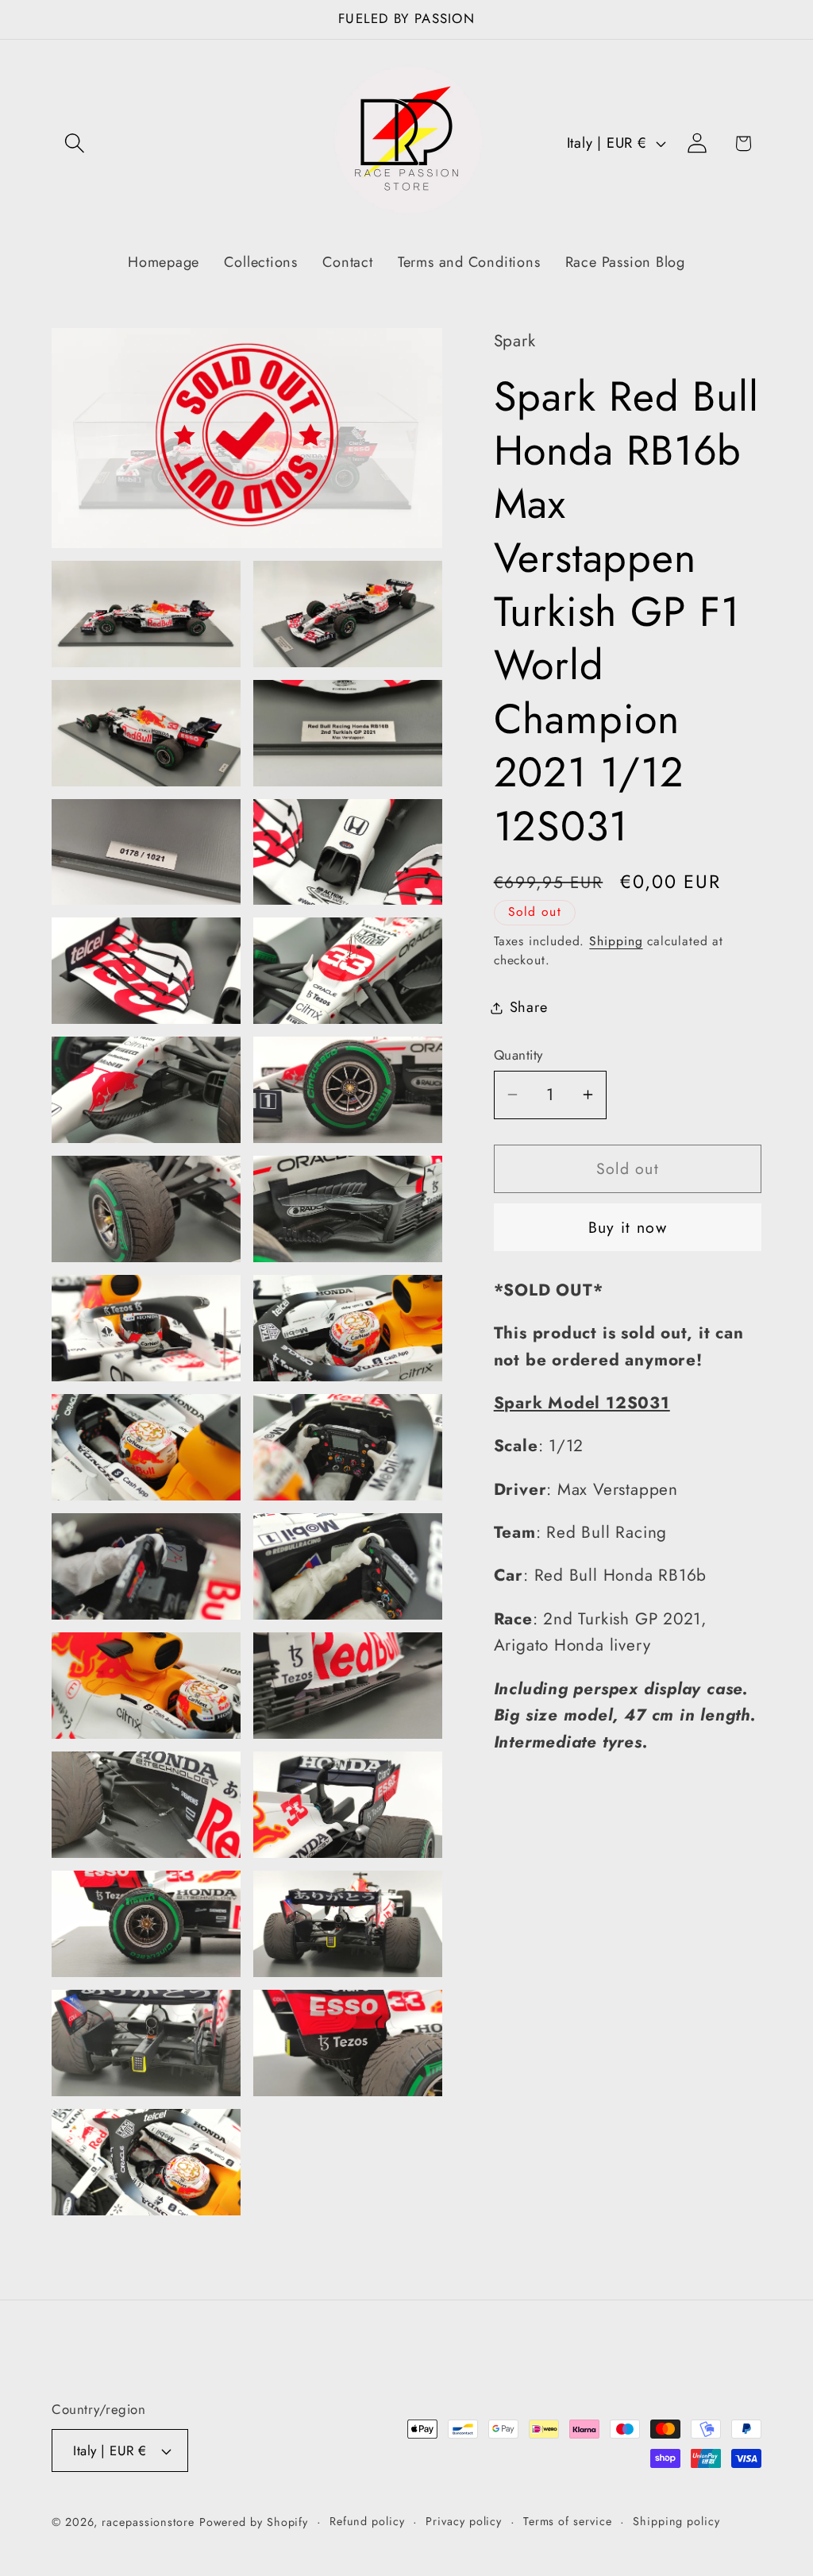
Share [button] (529, 1007)
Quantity (518, 1055)
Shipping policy (676, 2521)
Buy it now (628, 1227)
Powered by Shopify (254, 2522)
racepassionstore (148, 2522)
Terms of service (568, 2521)
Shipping (616, 941)
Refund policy (367, 2521)
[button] (74, 143)
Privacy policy (464, 2521)
